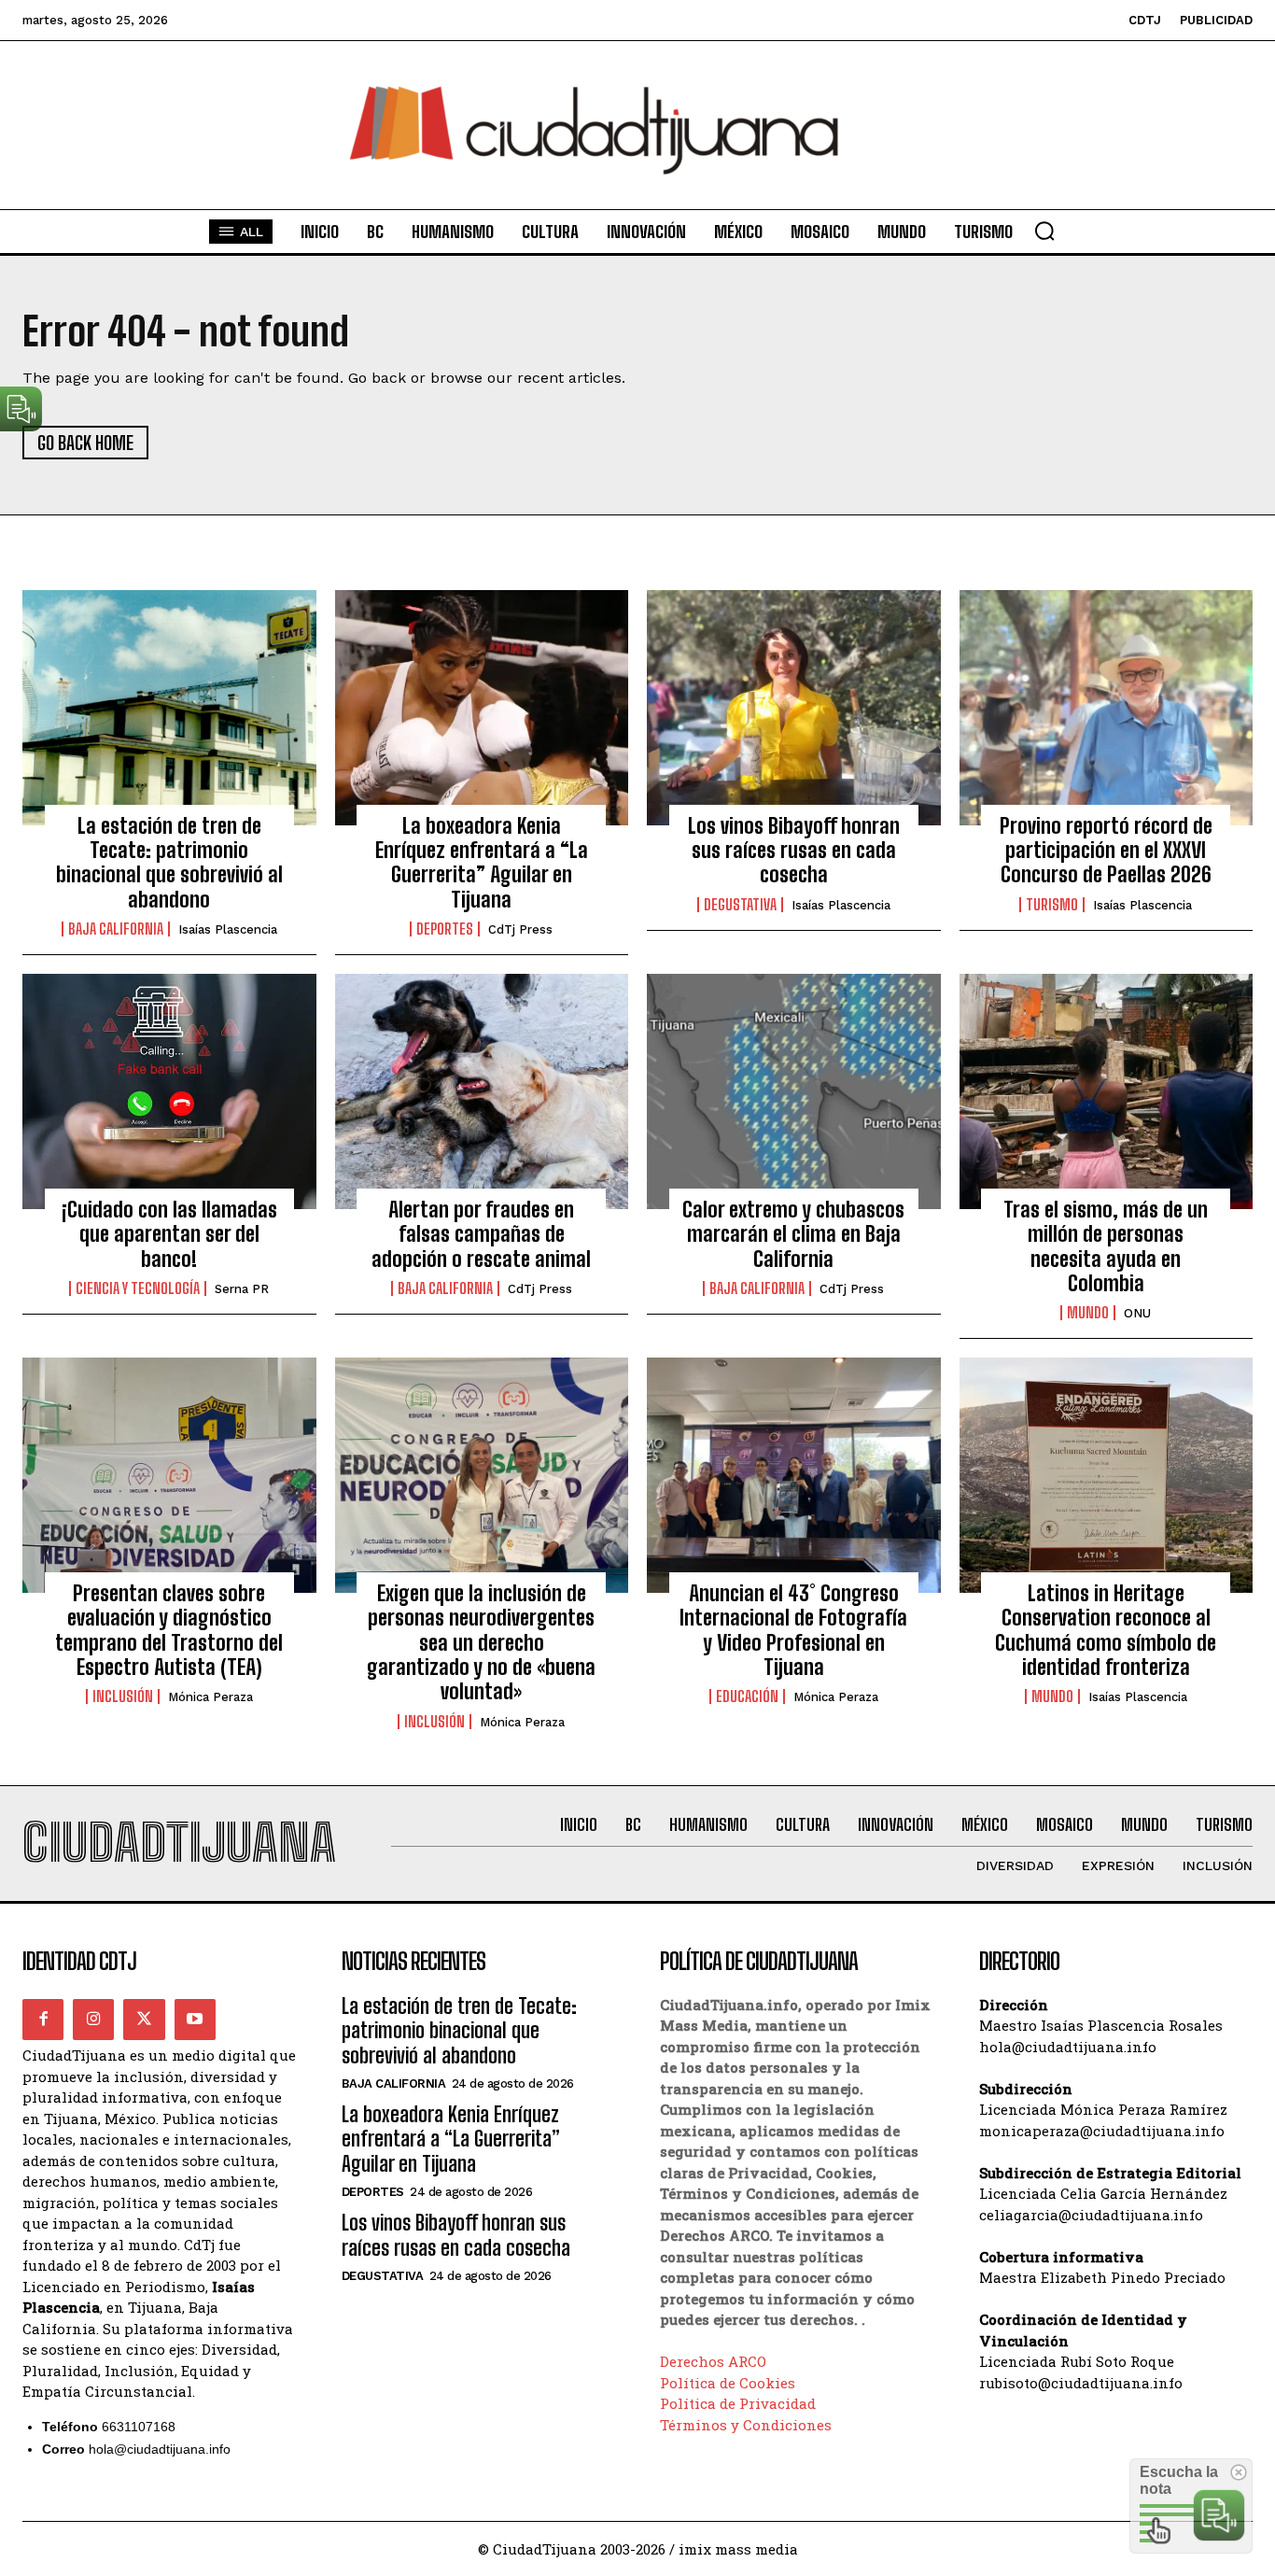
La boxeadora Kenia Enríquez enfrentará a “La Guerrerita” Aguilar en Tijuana (482, 863)
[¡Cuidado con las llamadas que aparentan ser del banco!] (169, 1091)
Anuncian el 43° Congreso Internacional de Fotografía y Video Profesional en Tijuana (793, 1630)
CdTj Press (520, 929)
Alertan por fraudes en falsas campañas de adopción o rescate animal (481, 1234)
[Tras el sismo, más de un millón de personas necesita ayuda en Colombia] (1107, 1091)
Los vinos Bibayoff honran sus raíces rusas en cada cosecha (794, 851)
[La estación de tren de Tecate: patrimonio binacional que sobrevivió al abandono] (169, 708)
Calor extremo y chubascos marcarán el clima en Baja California (793, 1234)
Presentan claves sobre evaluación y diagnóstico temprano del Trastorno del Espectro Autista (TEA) (169, 1630)
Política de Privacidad (738, 2403)
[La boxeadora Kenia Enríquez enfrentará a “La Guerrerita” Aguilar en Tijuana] (482, 708)
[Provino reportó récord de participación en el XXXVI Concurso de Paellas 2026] (1107, 708)
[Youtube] (195, 2020)
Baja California (116, 929)
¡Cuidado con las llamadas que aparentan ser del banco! (169, 1234)
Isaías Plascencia (228, 929)
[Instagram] (93, 2020)
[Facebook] (43, 2020)
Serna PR (242, 1289)
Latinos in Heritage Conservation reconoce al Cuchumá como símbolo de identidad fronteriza (1106, 1630)
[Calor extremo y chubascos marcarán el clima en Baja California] (794, 1091)
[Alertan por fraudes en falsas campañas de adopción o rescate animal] (482, 1091)
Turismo (1052, 905)
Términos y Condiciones (746, 2425)
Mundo (1088, 1313)
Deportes (445, 929)
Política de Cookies (728, 2383)
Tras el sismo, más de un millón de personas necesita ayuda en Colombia (1106, 1246)
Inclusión (123, 1696)
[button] (1044, 231)
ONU (1137, 1313)
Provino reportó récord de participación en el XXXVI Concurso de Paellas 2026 (1106, 851)
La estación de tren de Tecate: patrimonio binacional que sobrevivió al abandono (169, 863)
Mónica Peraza (210, 1697)
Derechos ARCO (713, 2361)
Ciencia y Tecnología (138, 1288)
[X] (144, 2020)
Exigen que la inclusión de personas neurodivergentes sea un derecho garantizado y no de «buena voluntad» (481, 1643)
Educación (747, 1696)
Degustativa (740, 905)
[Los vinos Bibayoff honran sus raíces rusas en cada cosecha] (794, 708)
